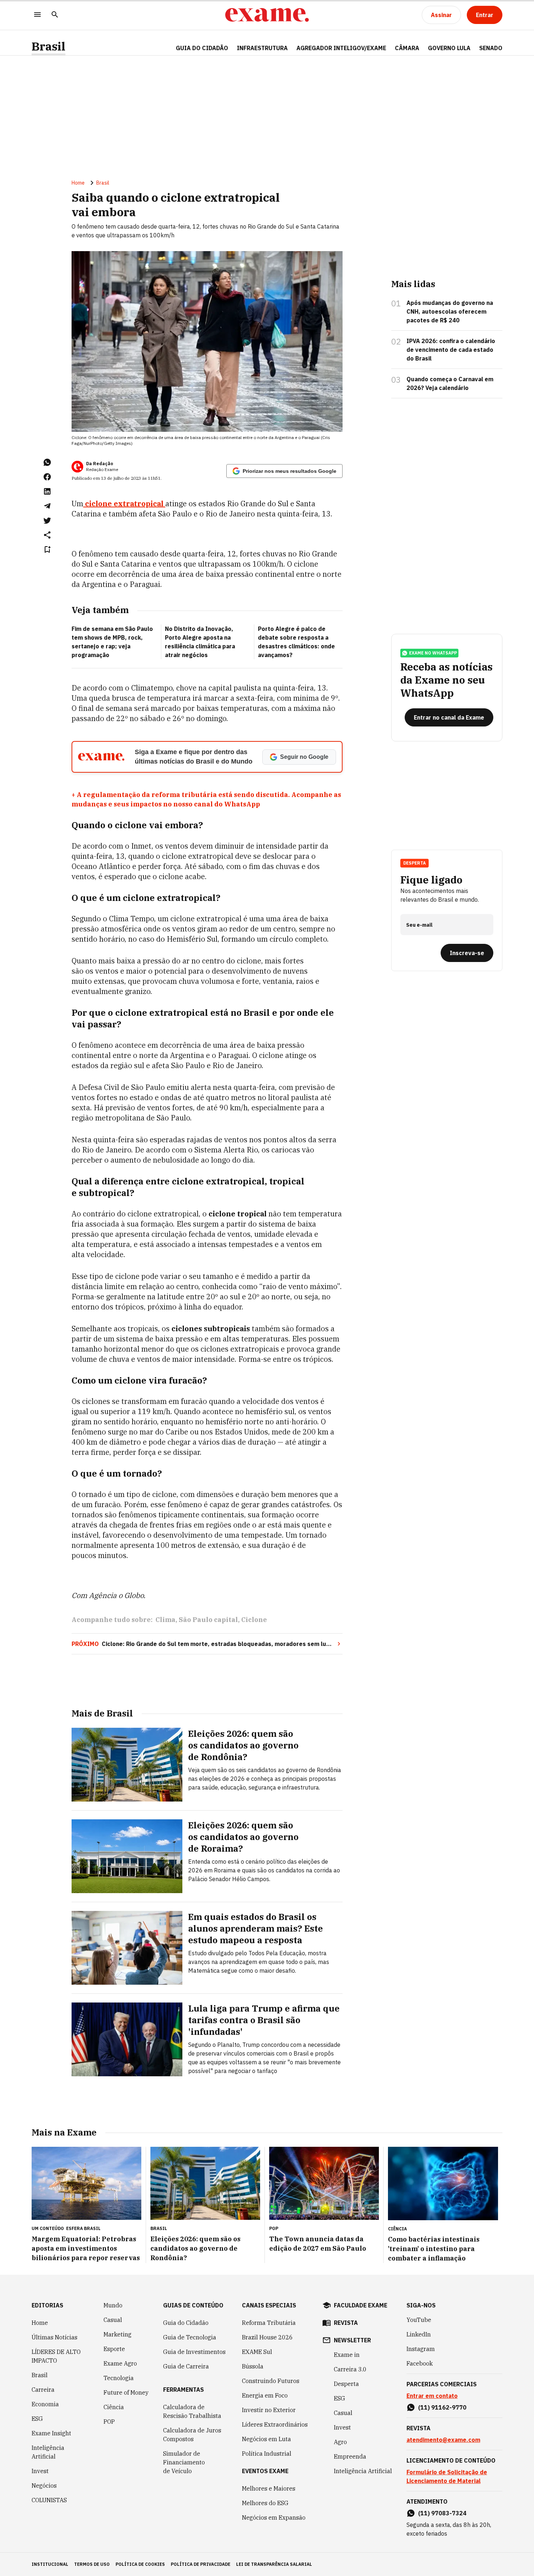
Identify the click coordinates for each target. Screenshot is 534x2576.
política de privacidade (201, 2564)
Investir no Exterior (269, 2410)
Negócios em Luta (266, 2439)
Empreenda (350, 2456)
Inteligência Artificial (48, 2452)
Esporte (114, 2349)
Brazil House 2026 (267, 2337)
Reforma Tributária (269, 2323)
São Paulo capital (208, 1620)
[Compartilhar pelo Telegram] (47, 506)
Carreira (43, 2390)
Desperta (346, 2384)
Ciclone (254, 1620)
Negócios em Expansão (274, 2517)
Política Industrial (267, 2454)
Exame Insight (51, 2433)
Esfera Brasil (83, 2228)
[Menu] (37, 15)
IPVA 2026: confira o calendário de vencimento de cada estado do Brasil (451, 350)
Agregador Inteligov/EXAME (341, 48)
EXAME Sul (257, 2352)
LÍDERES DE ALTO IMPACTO (56, 2356)
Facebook (420, 2363)
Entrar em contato (432, 2396)
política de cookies (140, 2564)
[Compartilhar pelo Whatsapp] (47, 462)
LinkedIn (419, 2334)
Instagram (421, 2349)
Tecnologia (119, 2378)
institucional (50, 2564)
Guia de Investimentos (194, 2352)
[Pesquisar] (55, 15)
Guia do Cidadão (202, 48)
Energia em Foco (265, 2395)
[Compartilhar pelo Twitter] (47, 520)
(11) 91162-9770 (442, 2407)
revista (346, 2323)
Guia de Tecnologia (190, 2337)
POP (109, 2422)
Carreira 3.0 (350, 2369)
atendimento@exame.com (443, 2440)
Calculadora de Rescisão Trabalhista (192, 2411)
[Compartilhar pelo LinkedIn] (47, 491)
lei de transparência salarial (274, 2564)
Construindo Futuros (271, 2381)
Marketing (118, 2334)
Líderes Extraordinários (275, 2424)
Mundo (113, 2305)
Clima (165, 1620)
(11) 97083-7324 (442, 2513)
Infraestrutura (262, 48)
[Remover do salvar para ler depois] (47, 550)
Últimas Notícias (54, 2337)
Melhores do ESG (265, 2503)
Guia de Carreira (186, 2366)
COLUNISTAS (49, 2500)
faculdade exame (361, 2305)
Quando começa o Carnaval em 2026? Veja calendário (450, 383)
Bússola (253, 2366)
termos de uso (92, 2564)
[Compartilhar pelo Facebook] (47, 477)
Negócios (44, 2486)
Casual (113, 2320)
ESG (37, 2419)
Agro (340, 2442)
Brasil (48, 46)
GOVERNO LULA (449, 48)
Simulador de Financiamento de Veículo (184, 2462)
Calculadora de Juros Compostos (192, 2435)
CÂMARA (407, 48)
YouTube (419, 2320)
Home (78, 183)
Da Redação (100, 464)
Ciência (114, 2407)
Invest (40, 2471)
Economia (45, 2404)
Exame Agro (120, 2363)
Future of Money (126, 2392)
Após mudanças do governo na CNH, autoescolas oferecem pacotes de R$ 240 (450, 311)
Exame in (347, 2355)
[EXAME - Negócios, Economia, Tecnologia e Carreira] (267, 15)
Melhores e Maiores (269, 2488)
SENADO (491, 48)
